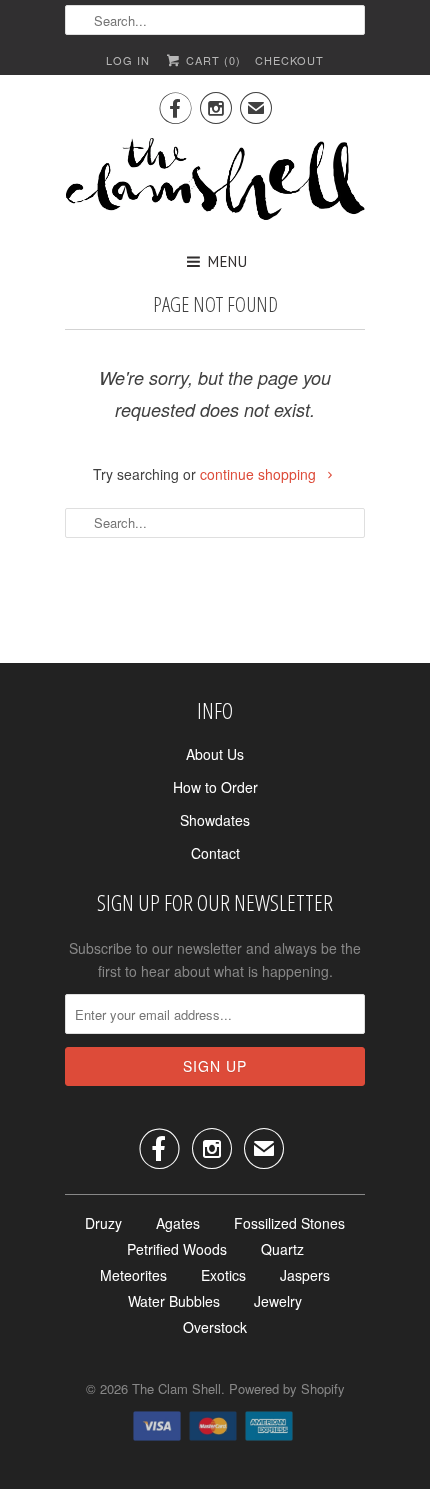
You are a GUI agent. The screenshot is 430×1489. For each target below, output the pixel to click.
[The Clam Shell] (215, 181)
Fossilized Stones (289, 1223)
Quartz (282, 1249)
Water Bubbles (174, 1301)
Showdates (215, 820)
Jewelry (278, 1301)
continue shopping (260, 474)
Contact (215, 853)
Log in (128, 60)
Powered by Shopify (287, 1388)
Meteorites (133, 1275)
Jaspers (305, 1275)
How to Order (215, 787)
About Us (215, 754)
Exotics (223, 1275)
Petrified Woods (177, 1249)
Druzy (103, 1223)
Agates (178, 1223)
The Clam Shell (176, 1388)
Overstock (215, 1327)
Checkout (289, 60)
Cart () (211, 60)
